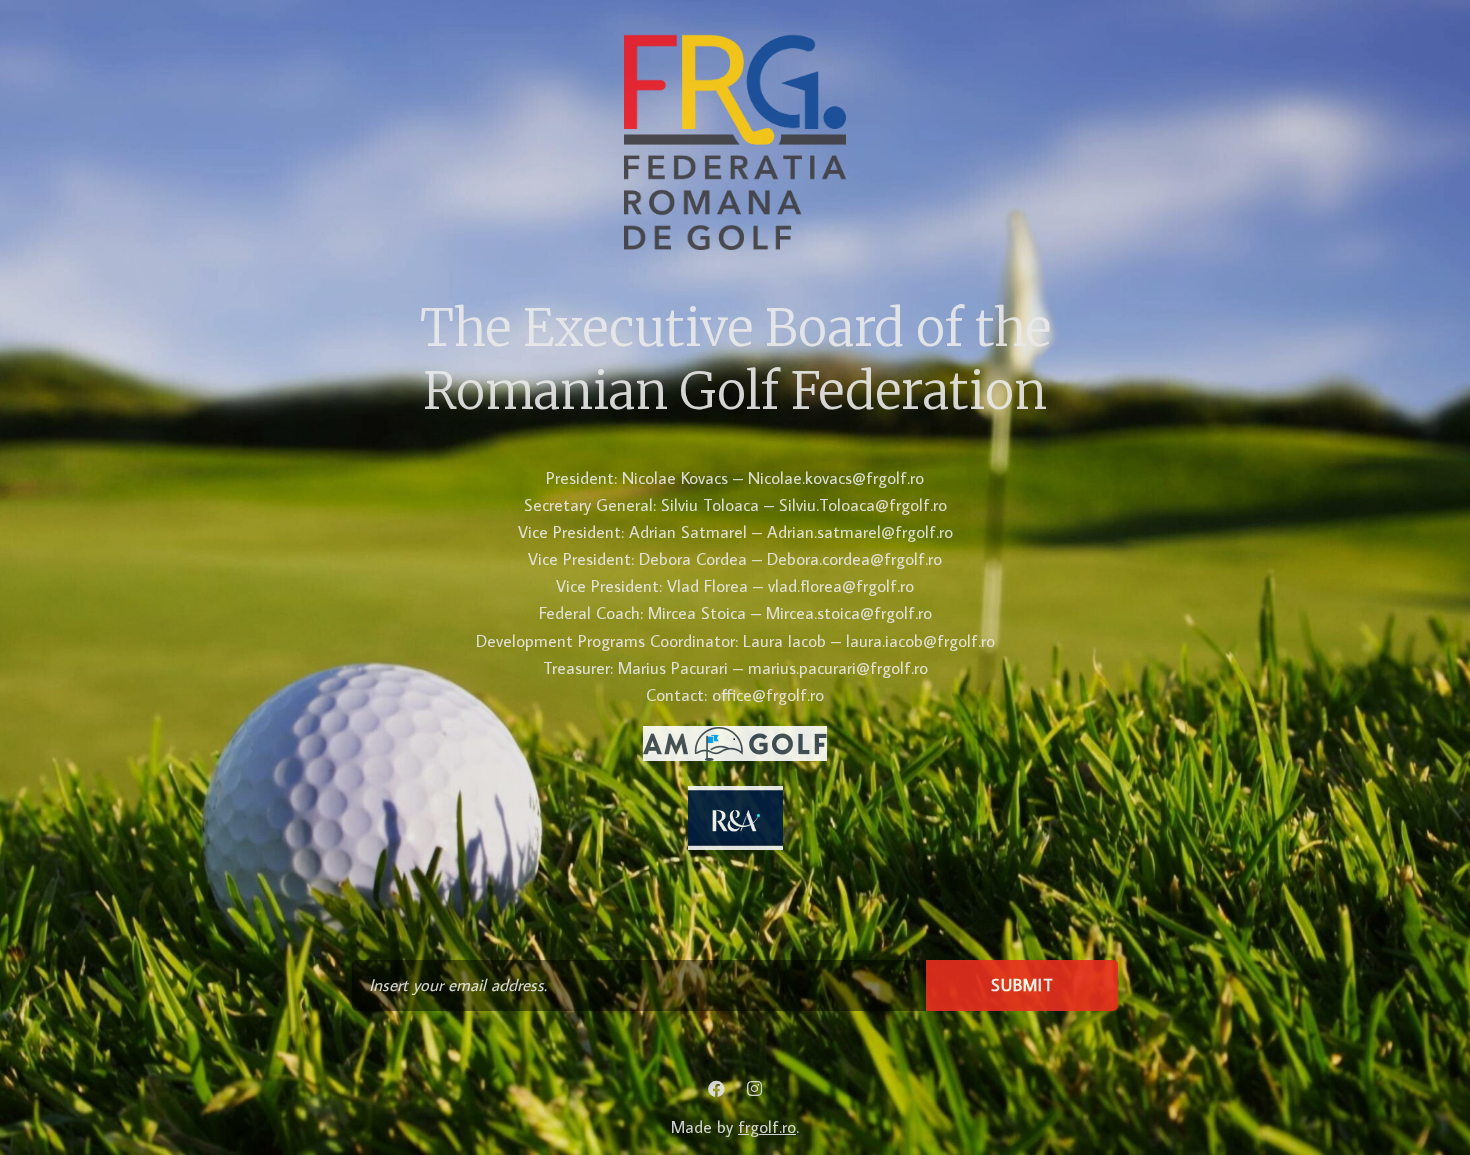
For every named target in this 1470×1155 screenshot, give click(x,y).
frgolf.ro (767, 1127)
